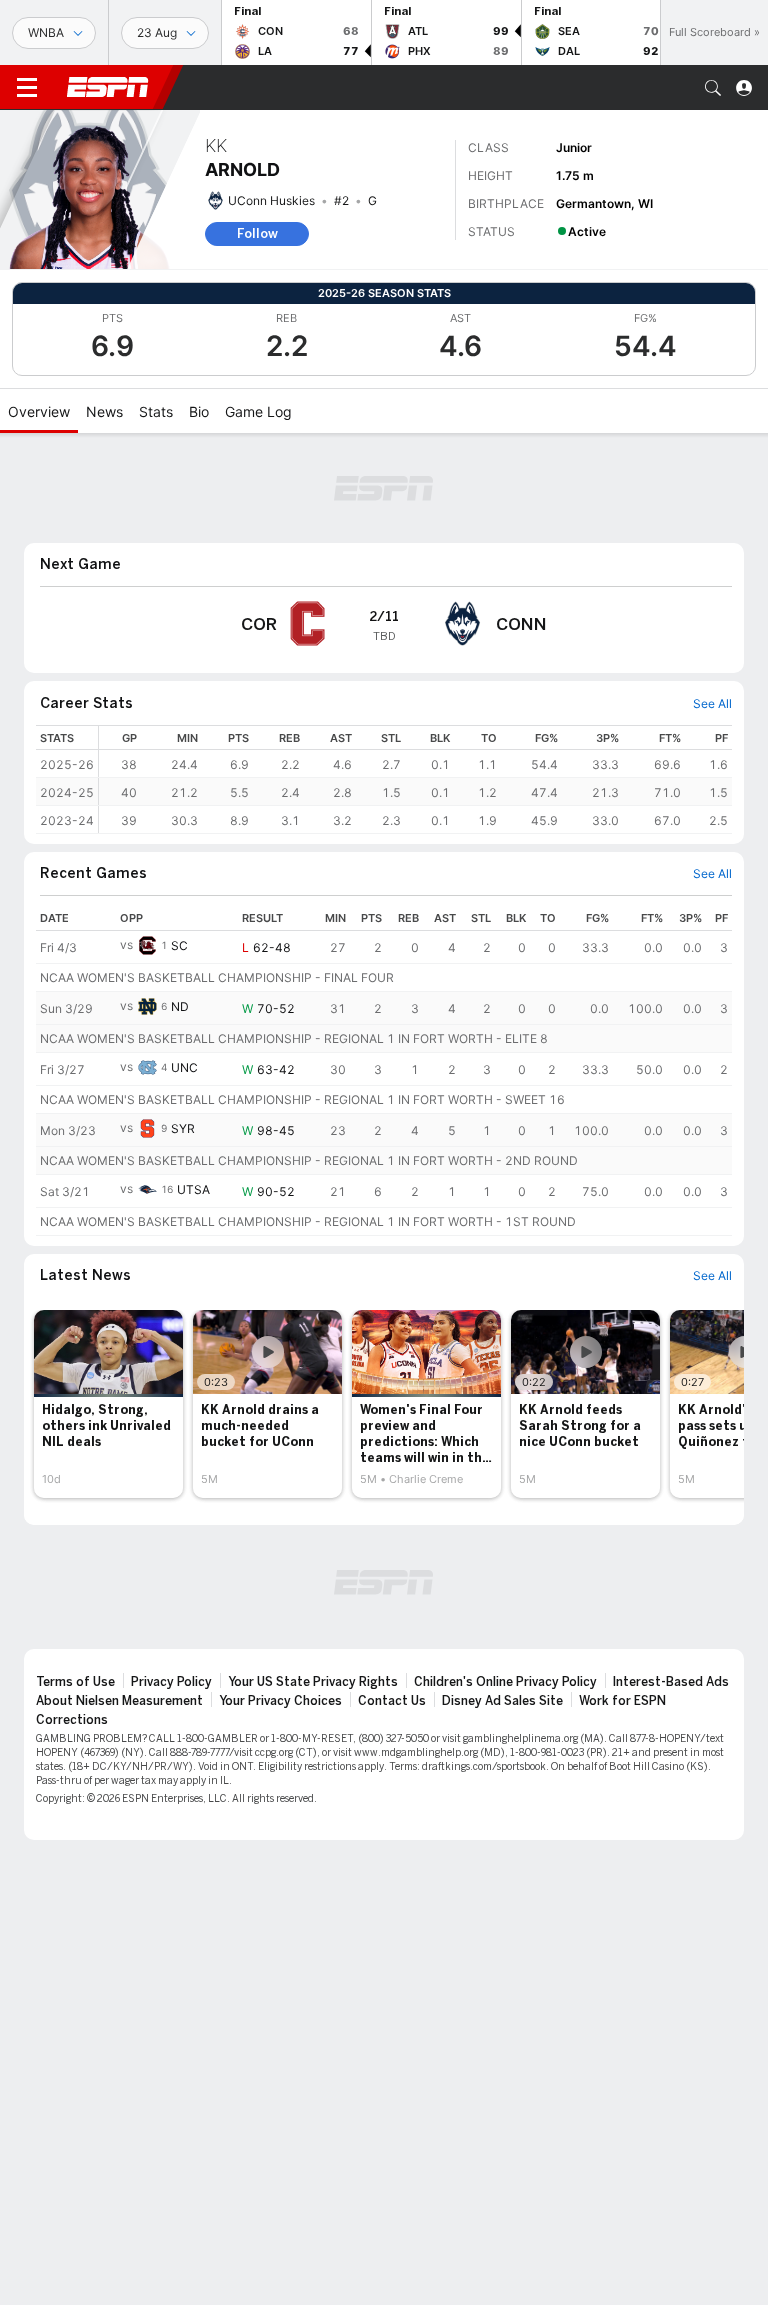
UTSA (193, 1189)
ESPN (108, 87)
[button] (713, 88)
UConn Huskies (271, 200)
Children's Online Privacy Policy (505, 1682)
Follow (257, 233)
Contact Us (392, 1701)
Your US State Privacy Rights (313, 1682)
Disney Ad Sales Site (502, 1701)
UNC (184, 1067)
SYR (183, 1128)
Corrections (72, 1720)
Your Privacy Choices (280, 1701)
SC (179, 945)
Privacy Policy (171, 1682)
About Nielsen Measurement (119, 1701)
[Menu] (27, 88)
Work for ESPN (622, 1701)
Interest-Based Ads (671, 1682)
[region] (415, 779)
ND (180, 1006)
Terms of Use (75, 1682)
